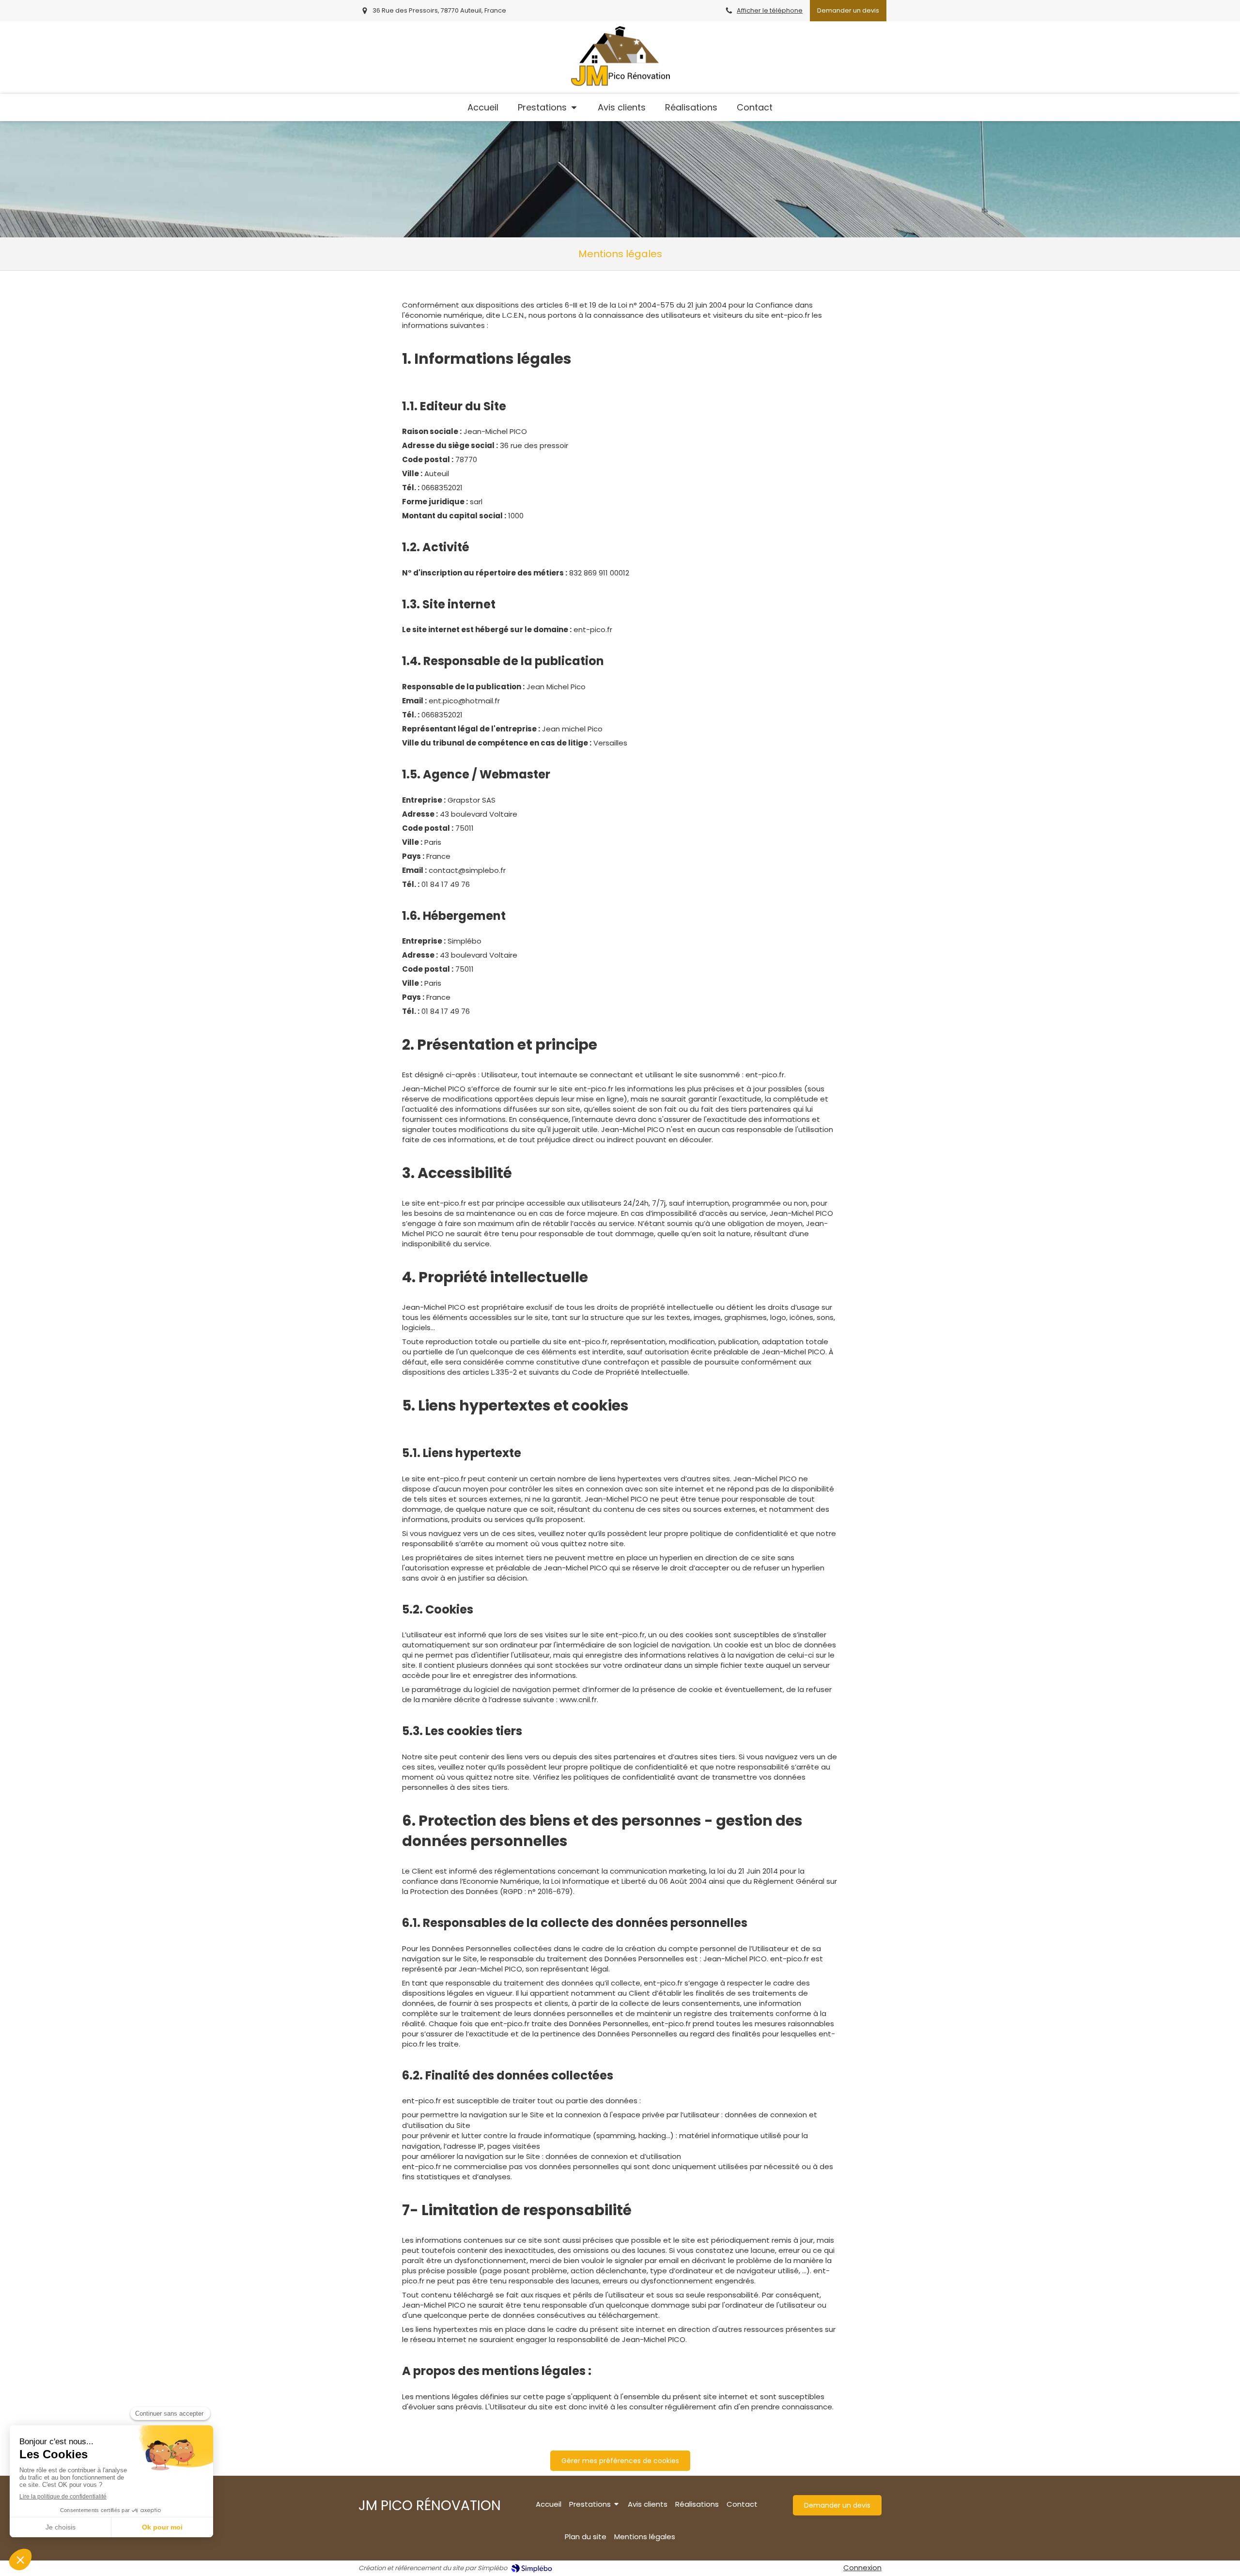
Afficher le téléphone (770, 10)
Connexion (862, 2568)
